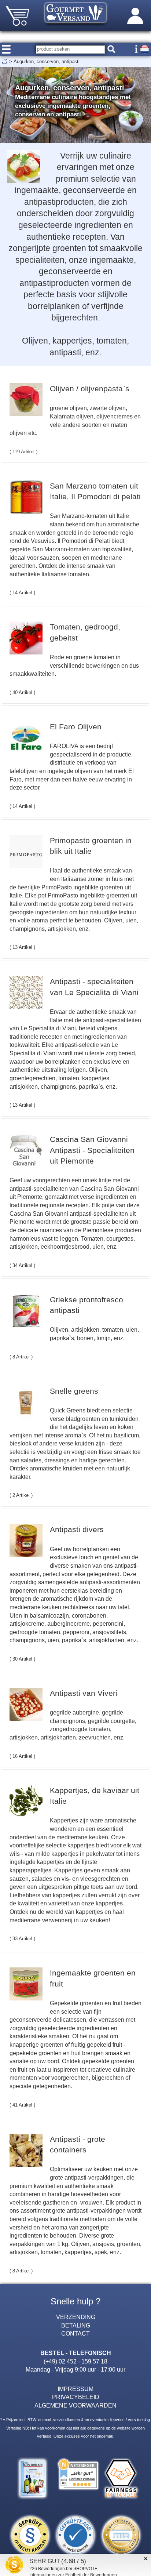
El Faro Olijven (76, 727)
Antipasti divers (77, 1529)
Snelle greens (74, 1391)
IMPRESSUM (75, 2389)
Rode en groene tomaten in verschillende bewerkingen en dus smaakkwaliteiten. (74, 665)
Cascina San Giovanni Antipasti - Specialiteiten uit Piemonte (92, 1150)
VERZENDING (76, 2317)
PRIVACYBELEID (76, 2397)
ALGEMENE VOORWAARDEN (75, 2405)
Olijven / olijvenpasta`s (90, 389)
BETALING (76, 2325)
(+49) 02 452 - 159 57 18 (75, 2361)
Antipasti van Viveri (84, 1693)
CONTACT (75, 2333)
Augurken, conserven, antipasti (47, 61)
